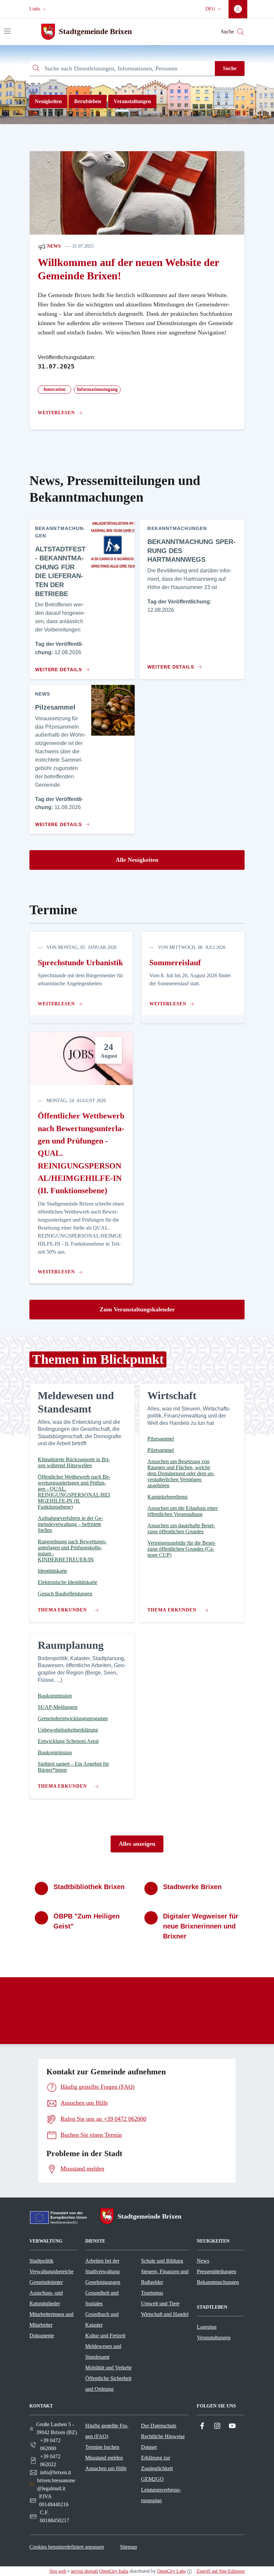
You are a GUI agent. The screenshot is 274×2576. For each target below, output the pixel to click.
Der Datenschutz (159, 2426)
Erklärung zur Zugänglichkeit (157, 2463)
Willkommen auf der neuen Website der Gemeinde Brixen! (128, 269)
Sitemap (128, 2547)
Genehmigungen (103, 2282)
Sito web (58, 2571)
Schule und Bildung (162, 2261)
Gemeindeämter (46, 2282)
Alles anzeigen (137, 1844)
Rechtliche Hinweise (163, 2436)
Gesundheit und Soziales (102, 2298)
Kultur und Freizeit (105, 2336)
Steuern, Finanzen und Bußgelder (165, 2277)
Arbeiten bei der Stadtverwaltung (102, 2266)
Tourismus (152, 2293)
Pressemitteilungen (217, 2271)
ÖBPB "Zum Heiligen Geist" (87, 1921)
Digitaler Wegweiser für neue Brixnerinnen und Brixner (201, 1926)
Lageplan (207, 2327)
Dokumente (42, 2336)
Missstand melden (104, 2458)
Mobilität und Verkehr (108, 2368)
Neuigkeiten (48, 101)
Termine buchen (102, 2447)
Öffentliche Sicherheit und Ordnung (108, 2384)
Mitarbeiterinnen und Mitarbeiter (51, 2320)
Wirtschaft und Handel (165, 2314)
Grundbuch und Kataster (102, 2320)
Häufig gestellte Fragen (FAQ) (107, 2431)
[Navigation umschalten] (7, 31)
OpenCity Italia (114, 2571)
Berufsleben (88, 101)
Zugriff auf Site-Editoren (221, 2571)
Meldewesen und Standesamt (103, 2352)
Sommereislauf (175, 963)
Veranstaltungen (132, 101)
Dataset (149, 2447)
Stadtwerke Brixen (192, 1887)
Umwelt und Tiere (160, 2303)
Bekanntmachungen (218, 2282)
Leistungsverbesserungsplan (161, 2495)
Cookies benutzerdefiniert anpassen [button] (67, 2547)
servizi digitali (84, 2571)
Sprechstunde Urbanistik (80, 963)
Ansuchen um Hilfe (106, 2468)
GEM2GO (152, 2479)
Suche (230, 68)
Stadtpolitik (41, 2261)
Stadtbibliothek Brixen (89, 1887)
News (53, 246)
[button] (38, 9)
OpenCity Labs (171, 2571)
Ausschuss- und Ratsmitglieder (46, 2298)
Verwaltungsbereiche (51, 2271)
